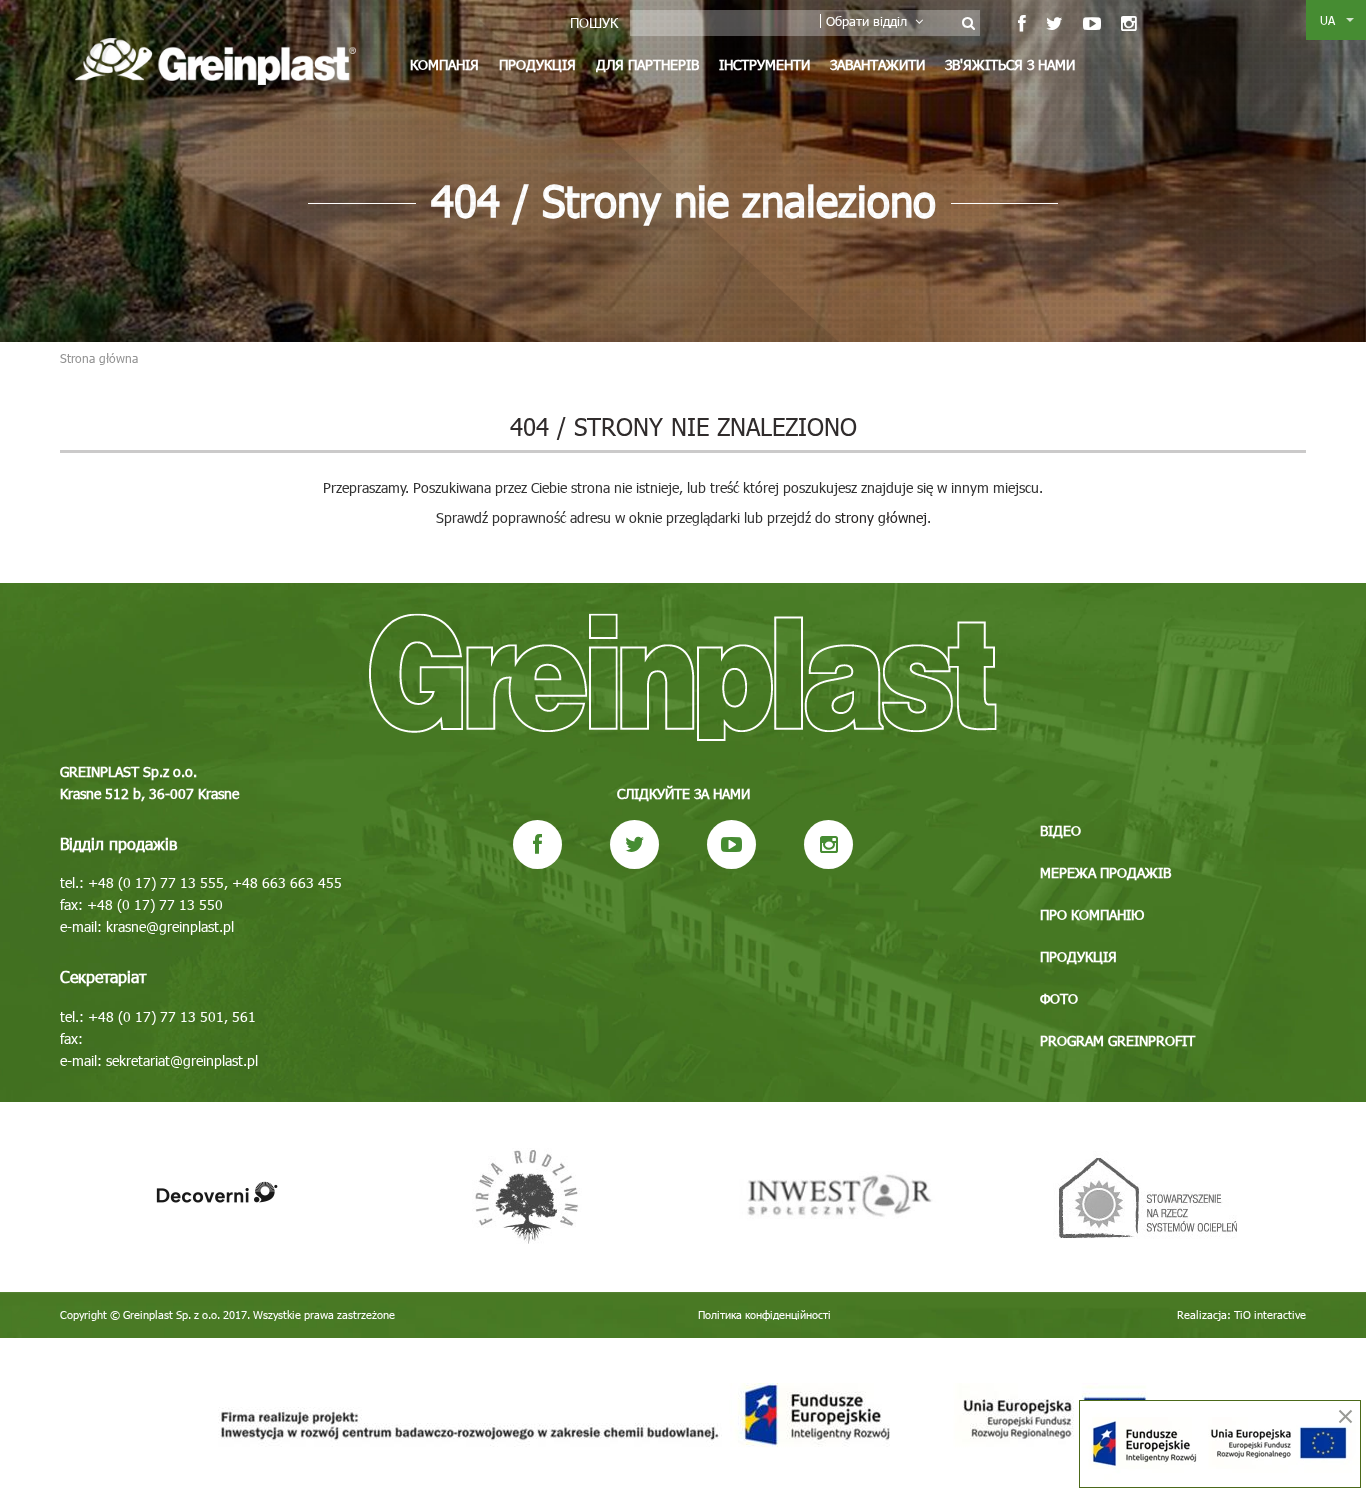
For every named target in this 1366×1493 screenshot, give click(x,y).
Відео (1060, 830)
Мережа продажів (1105, 872)
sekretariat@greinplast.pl (182, 1060)
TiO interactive (1270, 1314)
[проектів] (683, 1415)
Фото (1059, 998)
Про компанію (1092, 914)
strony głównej (881, 517)
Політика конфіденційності (764, 1314)
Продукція (537, 64)
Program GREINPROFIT (1117, 1040)
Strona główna (99, 358)
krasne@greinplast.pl (170, 926)
